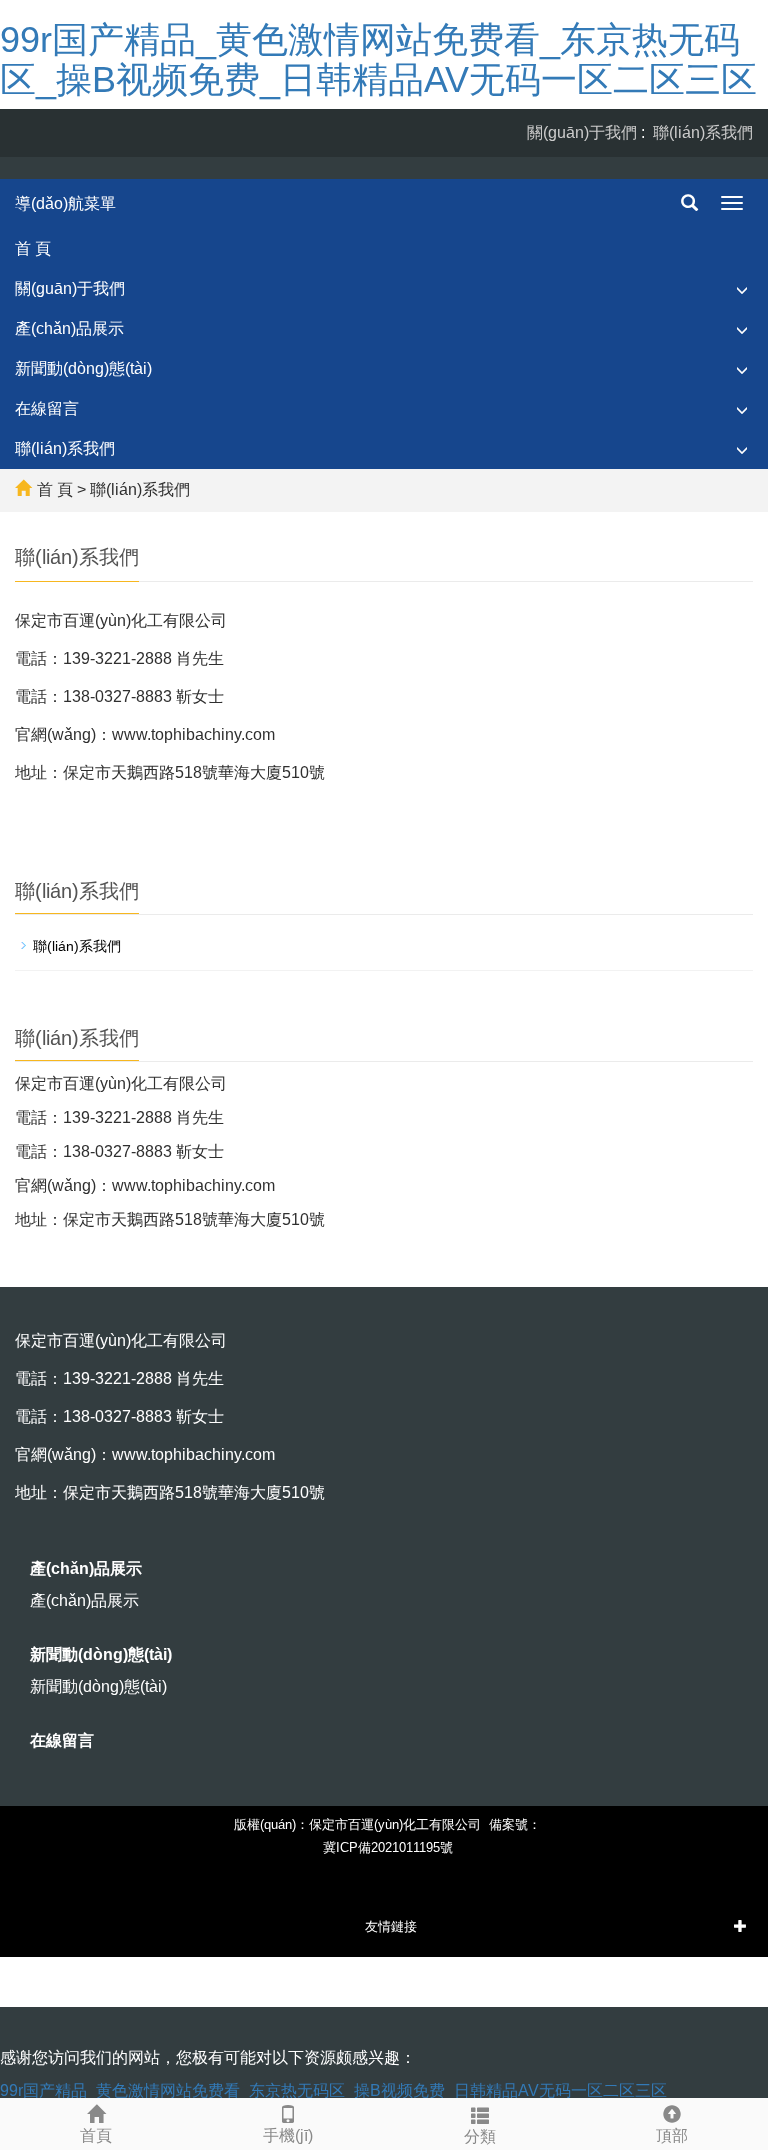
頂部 (672, 2135)
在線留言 (47, 408)
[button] (742, 289)
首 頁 (33, 248)
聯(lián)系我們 (703, 132)
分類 (480, 2136)
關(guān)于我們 (582, 132)
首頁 (96, 2135)
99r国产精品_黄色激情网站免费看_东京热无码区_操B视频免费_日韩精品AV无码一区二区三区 (378, 59)
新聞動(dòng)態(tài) (83, 368)
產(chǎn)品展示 (69, 328)
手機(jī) (288, 2135)
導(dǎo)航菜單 (65, 203)
